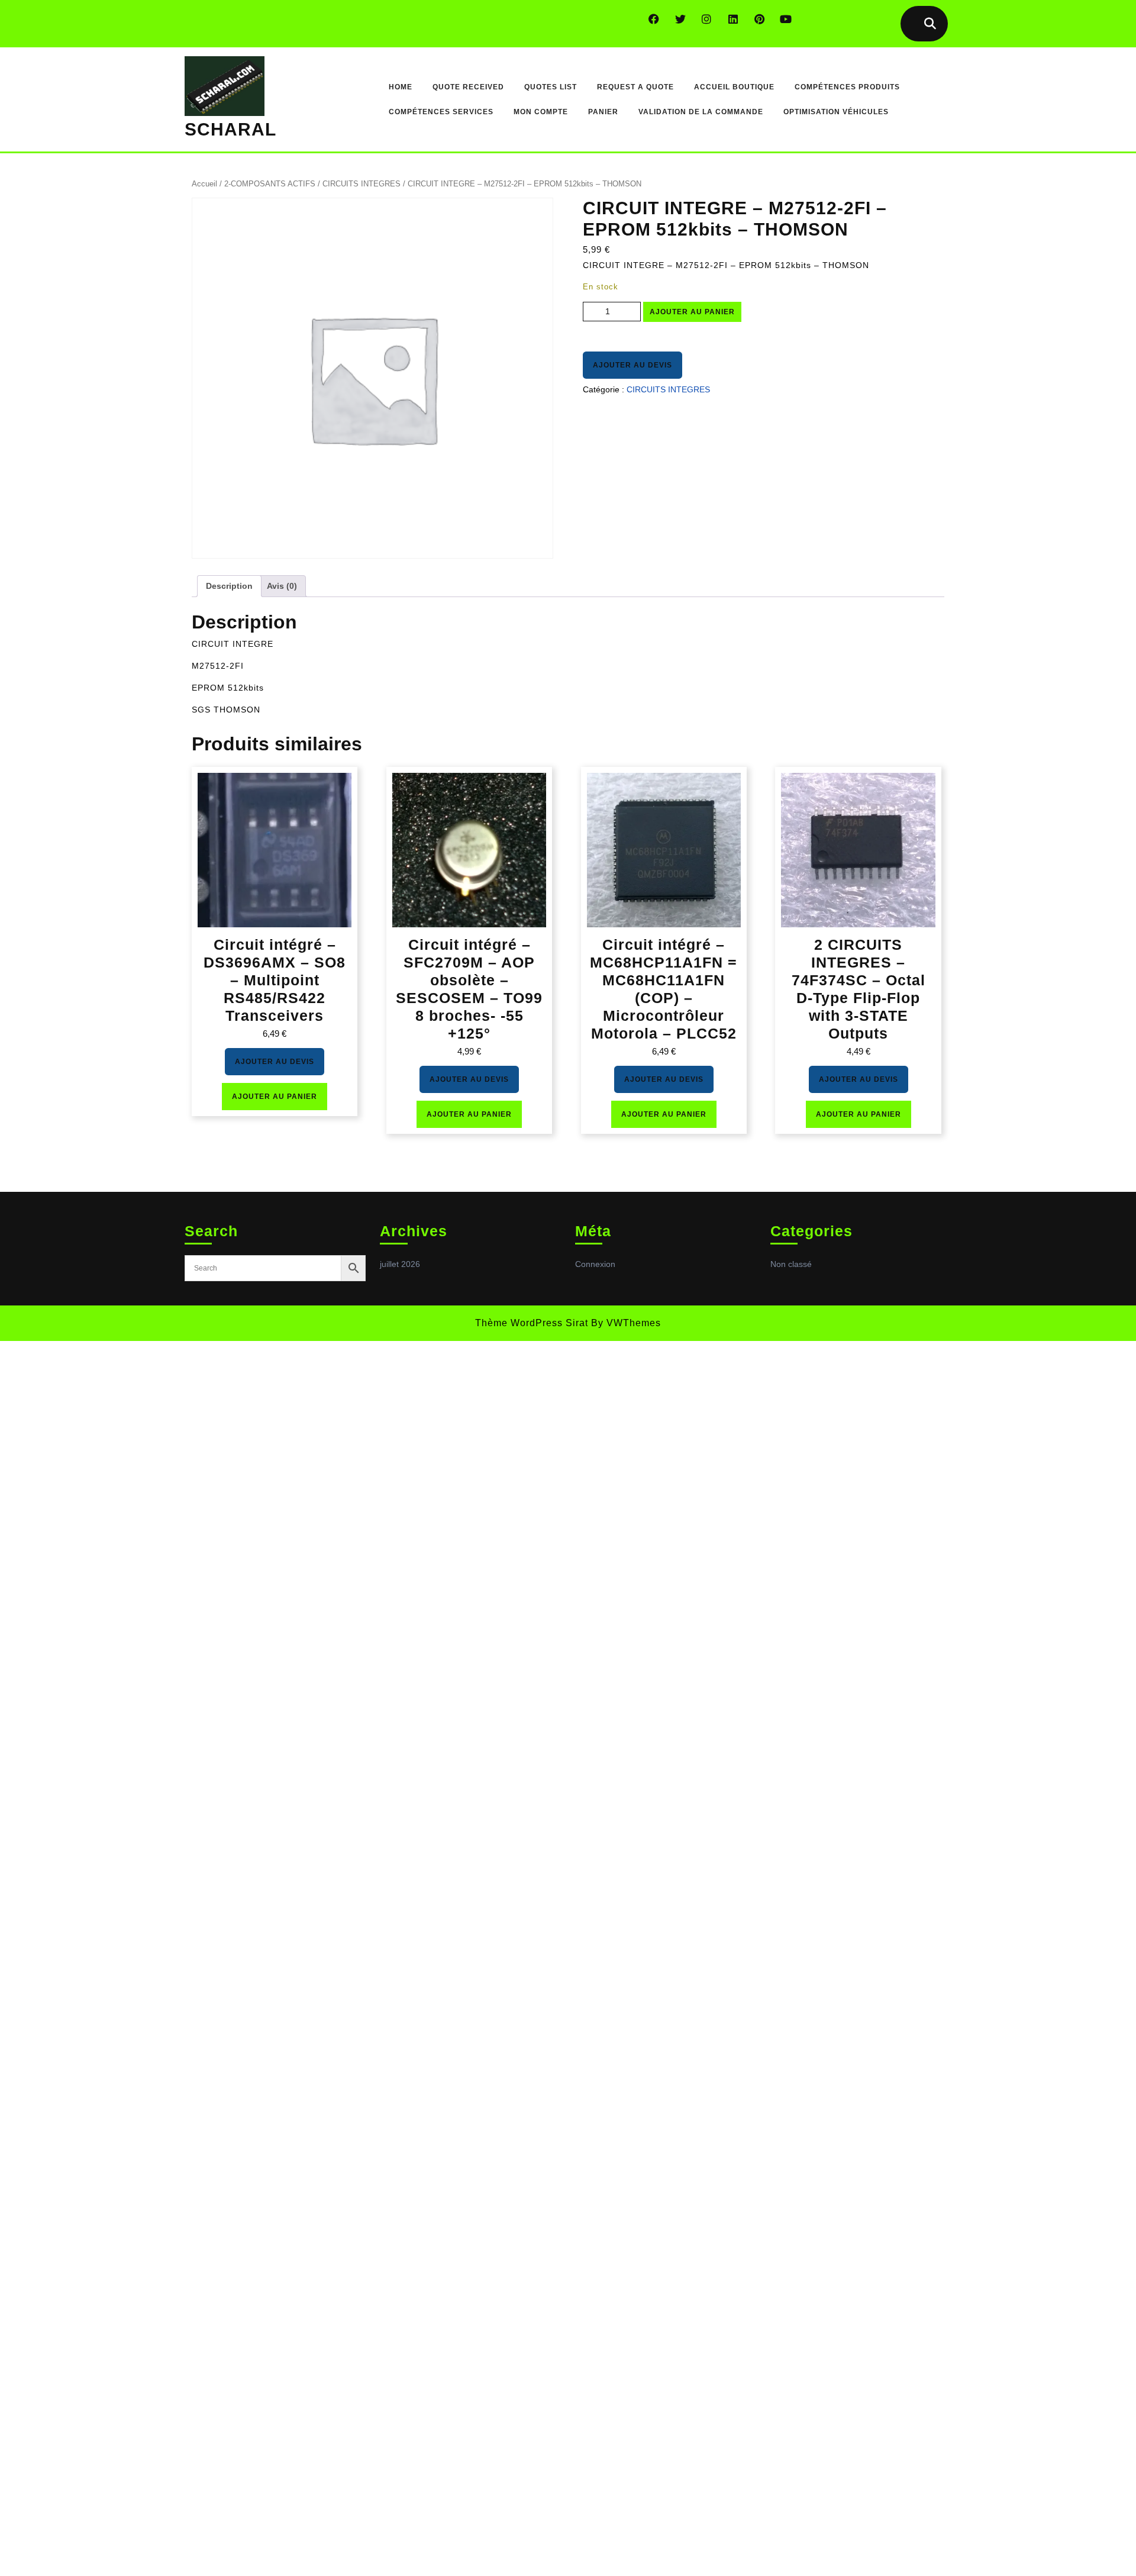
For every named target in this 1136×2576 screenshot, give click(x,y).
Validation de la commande (701, 112)
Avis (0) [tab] (282, 586)
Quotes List (551, 87)
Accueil (204, 184)
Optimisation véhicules (836, 112)
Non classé (791, 1264)
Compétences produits (847, 87)
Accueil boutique (734, 87)
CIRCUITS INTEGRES (362, 184)
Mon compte (541, 112)
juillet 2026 (400, 1264)
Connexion (595, 1264)
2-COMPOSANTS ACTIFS (270, 184)
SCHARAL (230, 129)
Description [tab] (229, 586)
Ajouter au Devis (632, 365)
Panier (603, 112)
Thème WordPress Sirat (532, 1323)
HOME (401, 87)
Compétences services (441, 112)
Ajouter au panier (692, 312)
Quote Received (468, 87)
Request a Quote (635, 87)
